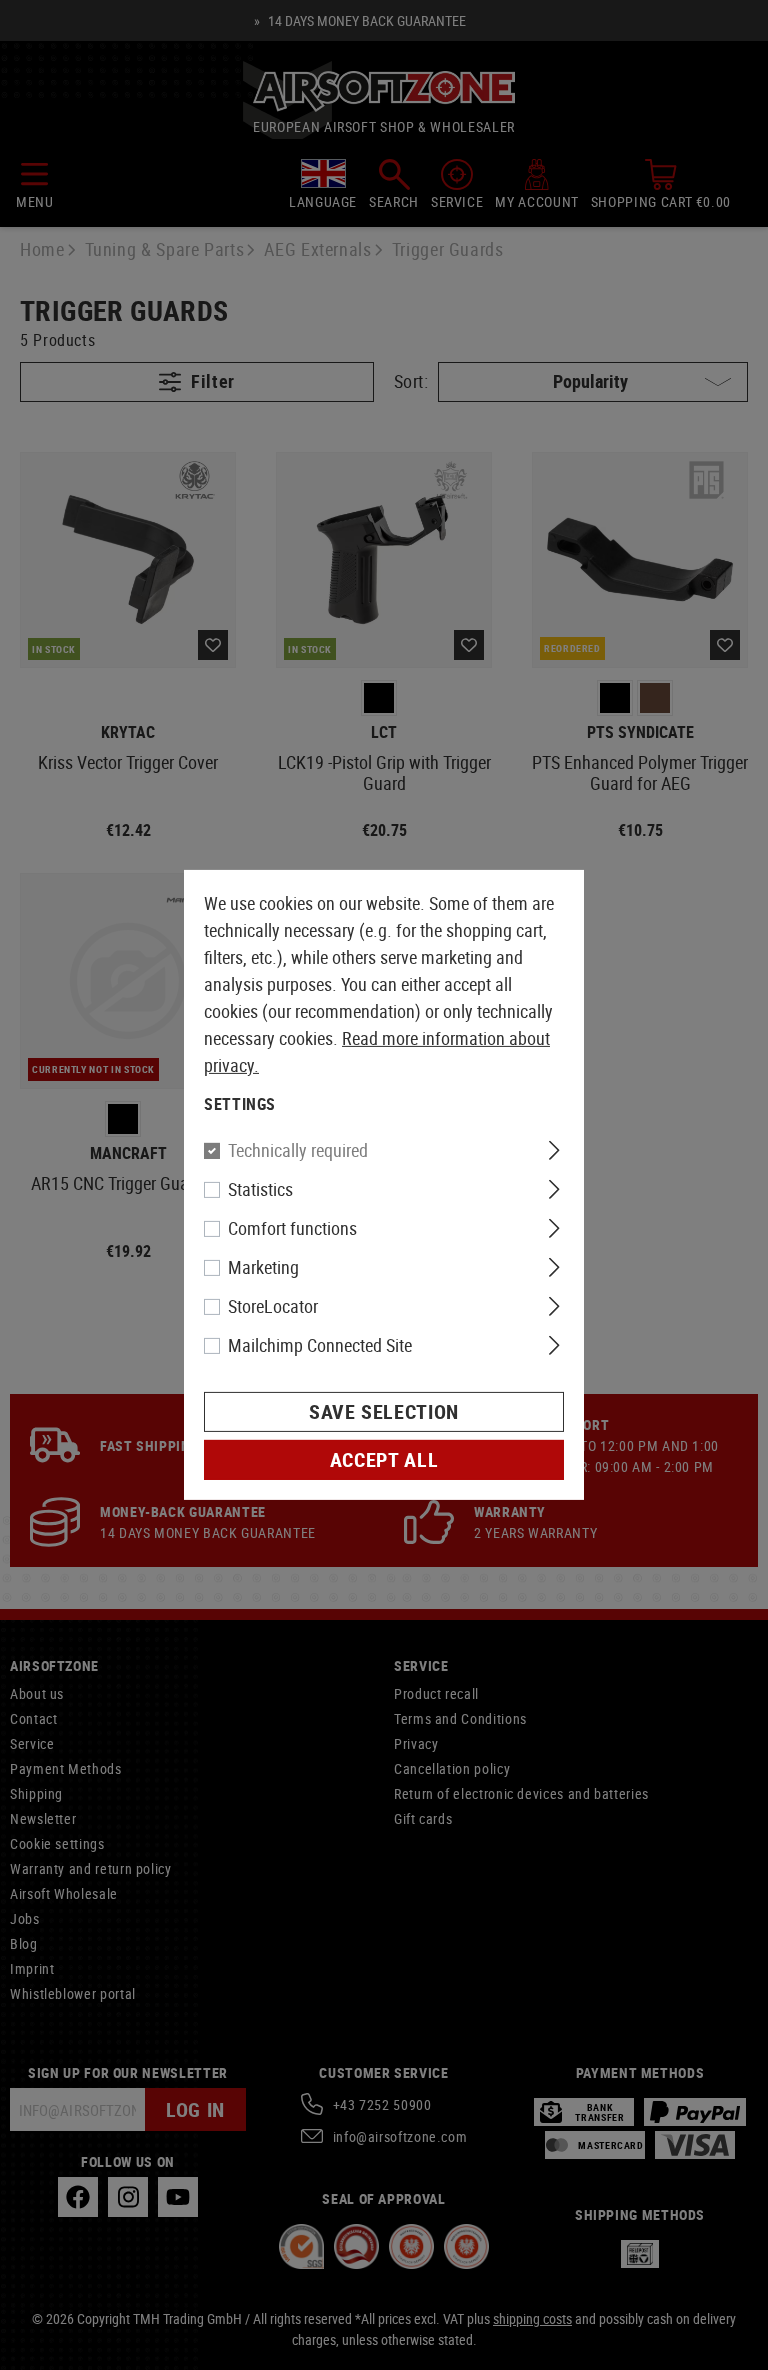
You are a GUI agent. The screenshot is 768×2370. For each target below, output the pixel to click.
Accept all (384, 1459)
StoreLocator (273, 1306)
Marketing (263, 1267)
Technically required (298, 1150)
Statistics (260, 1189)
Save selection (384, 1411)
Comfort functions (292, 1228)
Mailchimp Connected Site (320, 1345)
